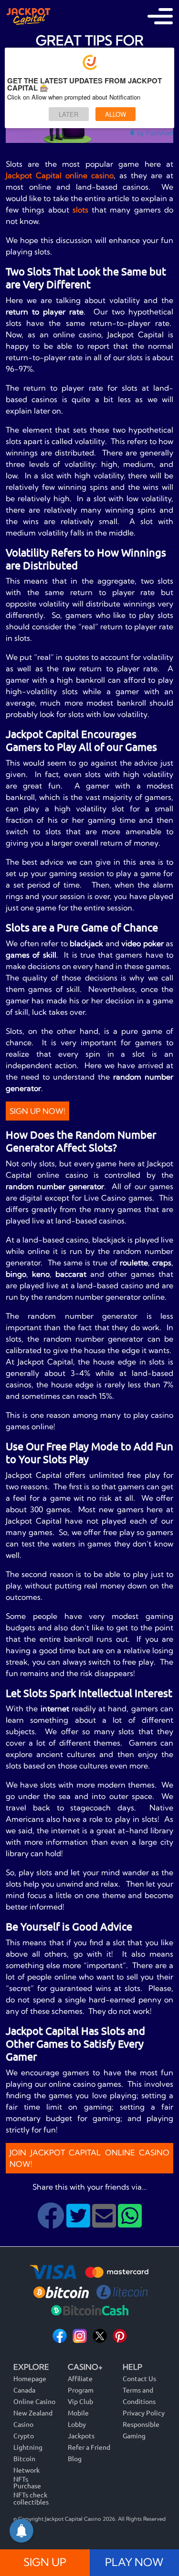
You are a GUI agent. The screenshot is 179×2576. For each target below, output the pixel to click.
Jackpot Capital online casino (60, 175)
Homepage (30, 2378)
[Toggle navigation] (160, 16)
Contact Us (139, 2378)
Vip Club (80, 2401)
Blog (75, 2458)
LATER (68, 114)
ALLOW (116, 114)
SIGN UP (45, 2562)
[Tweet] (79, 2223)
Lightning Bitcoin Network (28, 2458)
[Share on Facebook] (52, 2223)
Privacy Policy (144, 2413)
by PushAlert (155, 133)
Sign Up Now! (37, 1111)
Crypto (24, 2435)
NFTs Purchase (27, 2482)
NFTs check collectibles (31, 2498)
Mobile (78, 2413)
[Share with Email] (105, 2223)
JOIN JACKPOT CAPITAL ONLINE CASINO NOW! (89, 2158)
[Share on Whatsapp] (130, 2223)
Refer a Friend (89, 2447)
